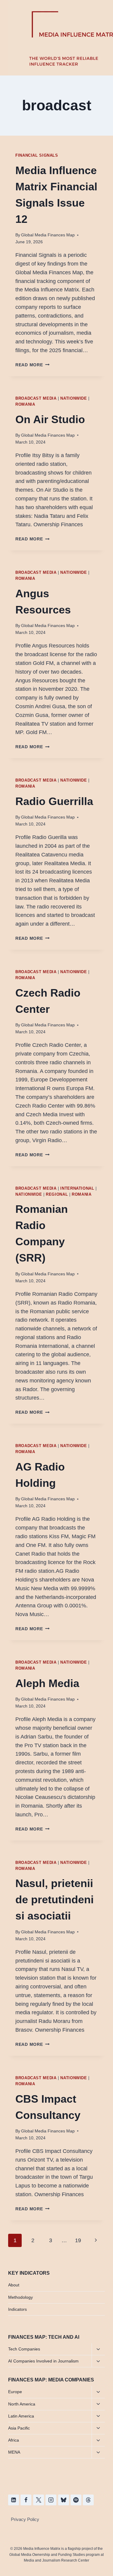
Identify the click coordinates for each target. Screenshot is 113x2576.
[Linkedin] (14, 2500)
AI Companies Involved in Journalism (43, 2361)
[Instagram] (51, 2500)
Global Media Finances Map (48, 235)
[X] (39, 2500)
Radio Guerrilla (54, 801)
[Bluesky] (64, 2500)
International (77, 1188)
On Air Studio (50, 419)
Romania (25, 404)
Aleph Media (47, 1683)
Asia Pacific (19, 2428)
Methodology (20, 2297)
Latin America (21, 2416)
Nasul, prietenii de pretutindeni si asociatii (55, 1900)
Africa (14, 2440)
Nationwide (74, 398)
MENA (14, 2452)
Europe (15, 2392)
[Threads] (88, 2500)
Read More (32, 365)
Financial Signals (37, 155)
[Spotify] (76, 2500)
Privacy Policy (25, 2519)
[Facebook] (26, 2500)
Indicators (17, 2309)
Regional (57, 1194)
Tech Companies (24, 2349)
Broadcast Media (36, 398)
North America (22, 2404)
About (14, 2285)
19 (78, 2240)
